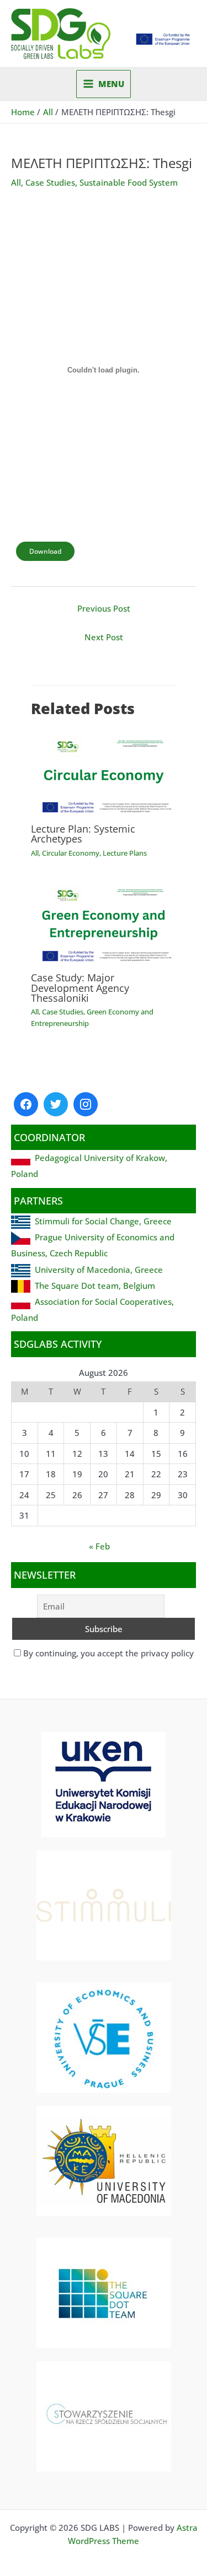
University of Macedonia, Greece (99, 1270)
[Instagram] (86, 1104)
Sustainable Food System (129, 182)
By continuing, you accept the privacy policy (107, 1653)
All (16, 182)
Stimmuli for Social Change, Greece (103, 1221)
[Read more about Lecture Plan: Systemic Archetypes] (103, 773)
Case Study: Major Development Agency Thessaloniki (80, 987)
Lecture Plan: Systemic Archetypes (83, 834)
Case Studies (50, 182)
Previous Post (104, 608)
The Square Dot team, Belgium (95, 1286)
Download (45, 551)
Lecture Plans (125, 853)
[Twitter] (56, 1104)
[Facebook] (26, 1104)
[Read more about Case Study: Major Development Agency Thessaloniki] (103, 921)
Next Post (104, 637)
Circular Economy (71, 853)
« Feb (99, 1546)
